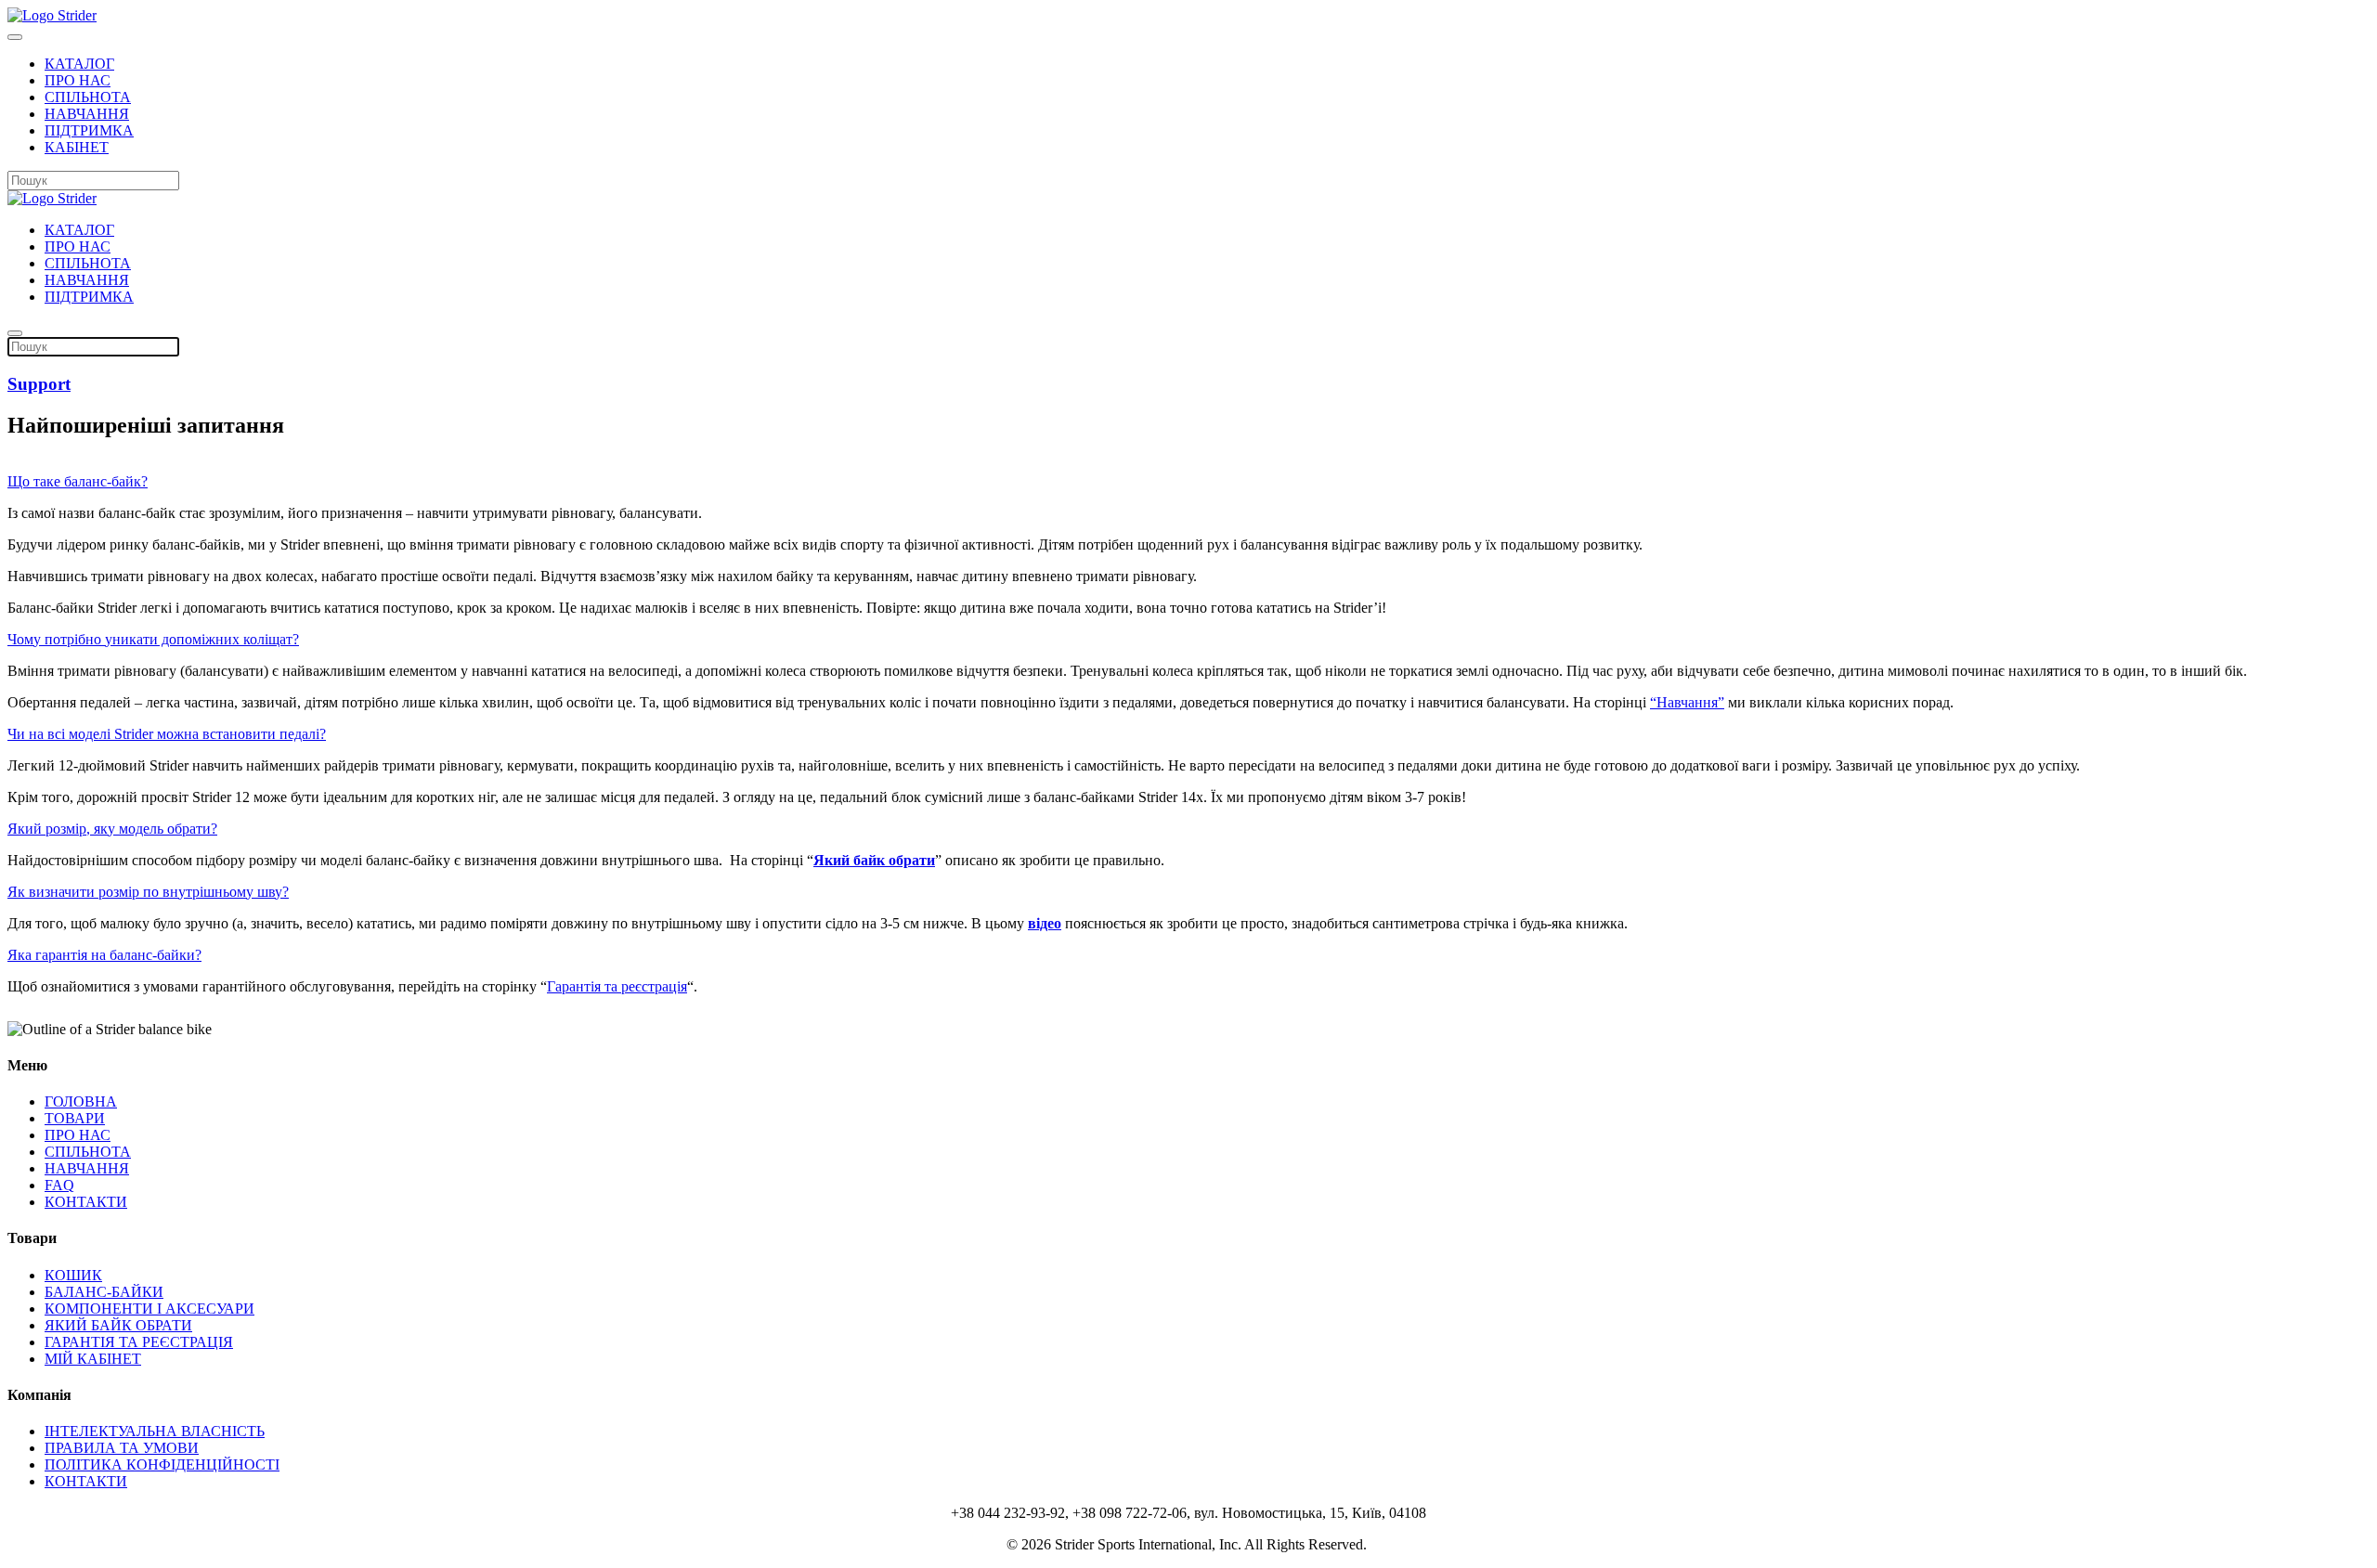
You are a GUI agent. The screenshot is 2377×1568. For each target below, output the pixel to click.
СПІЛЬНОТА (88, 97)
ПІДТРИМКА (89, 130)
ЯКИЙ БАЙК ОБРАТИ (118, 1325)
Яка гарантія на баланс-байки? (104, 955)
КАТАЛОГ (79, 64)
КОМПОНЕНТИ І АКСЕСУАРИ (149, 1309)
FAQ (59, 1185)
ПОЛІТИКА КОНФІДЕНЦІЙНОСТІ (162, 1464)
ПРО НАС (78, 80)
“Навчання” (1687, 702)
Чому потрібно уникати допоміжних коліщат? (153, 639)
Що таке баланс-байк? (78, 481)
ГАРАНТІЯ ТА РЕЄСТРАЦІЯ (139, 1342)
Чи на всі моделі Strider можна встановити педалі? (167, 734)
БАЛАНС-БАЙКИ (104, 1292)
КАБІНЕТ (77, 147)
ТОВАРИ (75, 1118)
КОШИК (73, 1275)
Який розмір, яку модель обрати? (112, 829)
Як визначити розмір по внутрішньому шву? (148, 892)
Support (39, 384)
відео (1045, 923)
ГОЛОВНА (81, 1101)
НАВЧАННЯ (87, 114)
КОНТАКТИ (86, 1202)
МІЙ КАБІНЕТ (93, 1359)
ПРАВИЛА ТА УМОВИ (122, 1448)
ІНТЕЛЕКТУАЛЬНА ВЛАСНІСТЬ (155, 1431)
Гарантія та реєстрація (617, 986)
